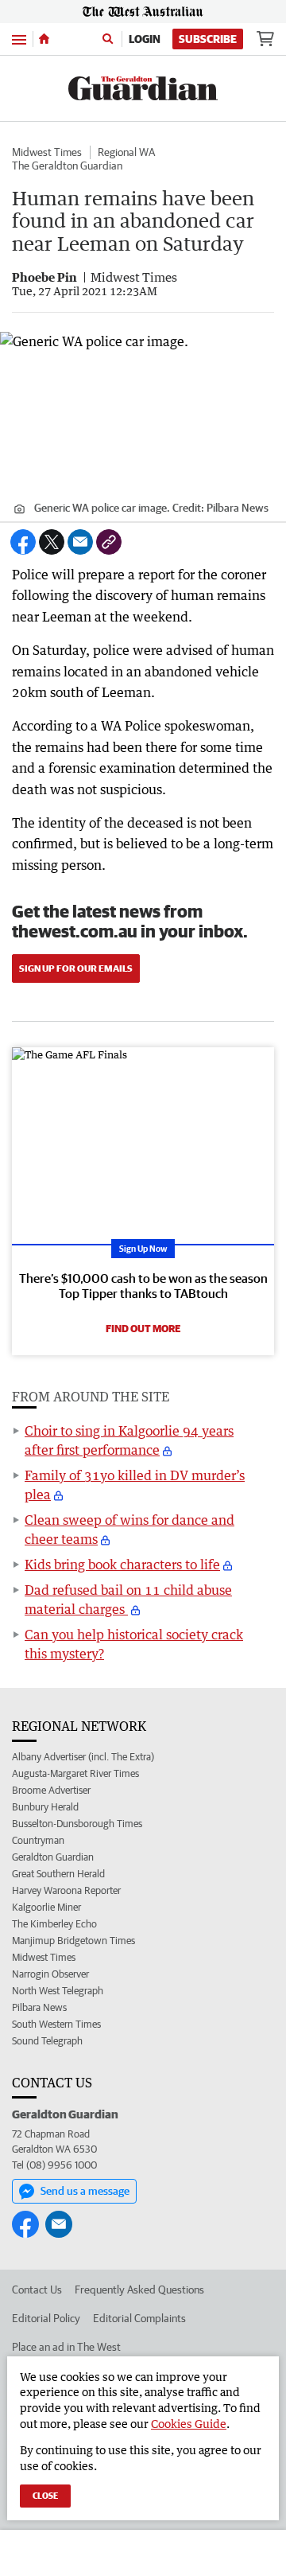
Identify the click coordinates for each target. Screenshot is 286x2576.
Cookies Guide (189, 2424)
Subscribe (208, 39)
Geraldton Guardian (53, 1857)
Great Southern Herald (58, 1874)
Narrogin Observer (50, 1974)
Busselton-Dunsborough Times (77, 1824)
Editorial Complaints (139, 2318)
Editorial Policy (46, 2318)
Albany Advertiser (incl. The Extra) (83, 1757)
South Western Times (56, 2024)
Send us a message (85, 2191)
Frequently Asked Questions (139, 2290)
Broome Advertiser (51, 1790)
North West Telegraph (58, 1991)
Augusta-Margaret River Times (75, 1773)
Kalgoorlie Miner (46, 1907)
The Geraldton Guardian (67, 166)
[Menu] (19, 39)
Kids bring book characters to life (122, 1565)
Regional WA (126, 152)
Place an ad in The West (66, 2347)
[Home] (44, 39)
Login (145, 39)
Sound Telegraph (47, 2041)
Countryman (38, 1840)
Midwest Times (47, 152)
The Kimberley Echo (54, 1924)
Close (45, 2495)
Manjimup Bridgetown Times (73, 1941)
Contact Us (37, 2290)
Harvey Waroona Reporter (66, 1890)
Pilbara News (39, 2007)
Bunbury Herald (45, 1807)
